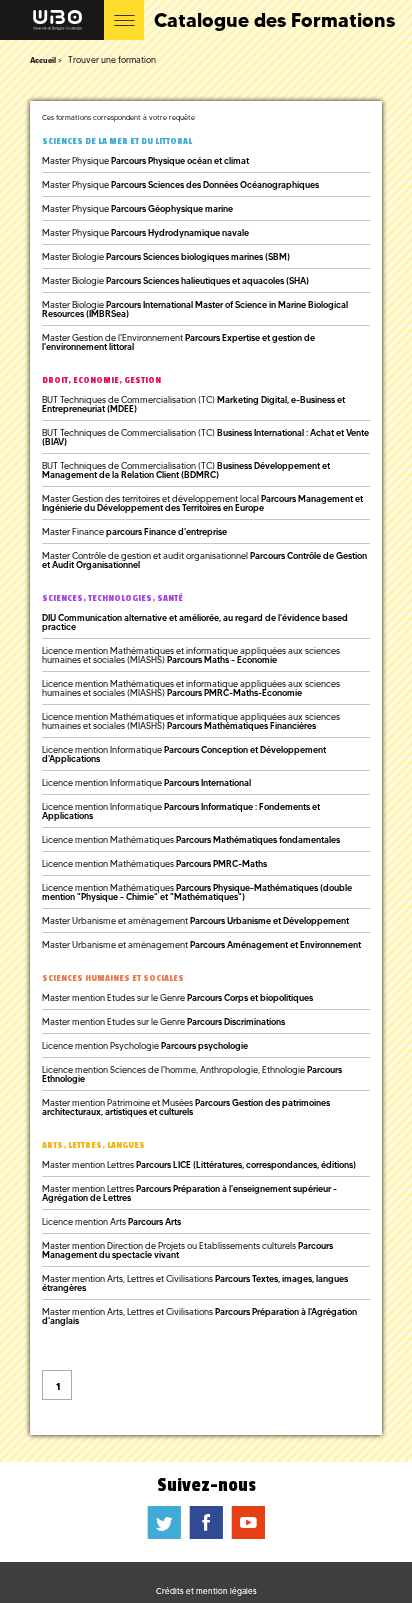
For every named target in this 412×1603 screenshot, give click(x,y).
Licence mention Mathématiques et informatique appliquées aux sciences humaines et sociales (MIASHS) (191, 655)
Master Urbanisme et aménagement (195, 920)
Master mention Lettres (199, 1164)
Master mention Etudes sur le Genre (177, 997)
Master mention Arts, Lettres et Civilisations (195, 1283)
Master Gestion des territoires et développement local (202, 503)
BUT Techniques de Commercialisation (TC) (193, 404)
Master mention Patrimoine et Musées (186, 1107)
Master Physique (145, 160)
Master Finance (134, 531)
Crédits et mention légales (206, 1591)
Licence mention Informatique (184, 754)
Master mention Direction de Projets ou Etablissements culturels (187, 1250)
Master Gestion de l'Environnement (178, 342)
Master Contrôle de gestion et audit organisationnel (204, 560)
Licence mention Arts (111, 1221)
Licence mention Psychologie (145, 1045)
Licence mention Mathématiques (191, 839)
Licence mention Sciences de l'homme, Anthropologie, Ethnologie (192, 1074)
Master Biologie (166, 256)
